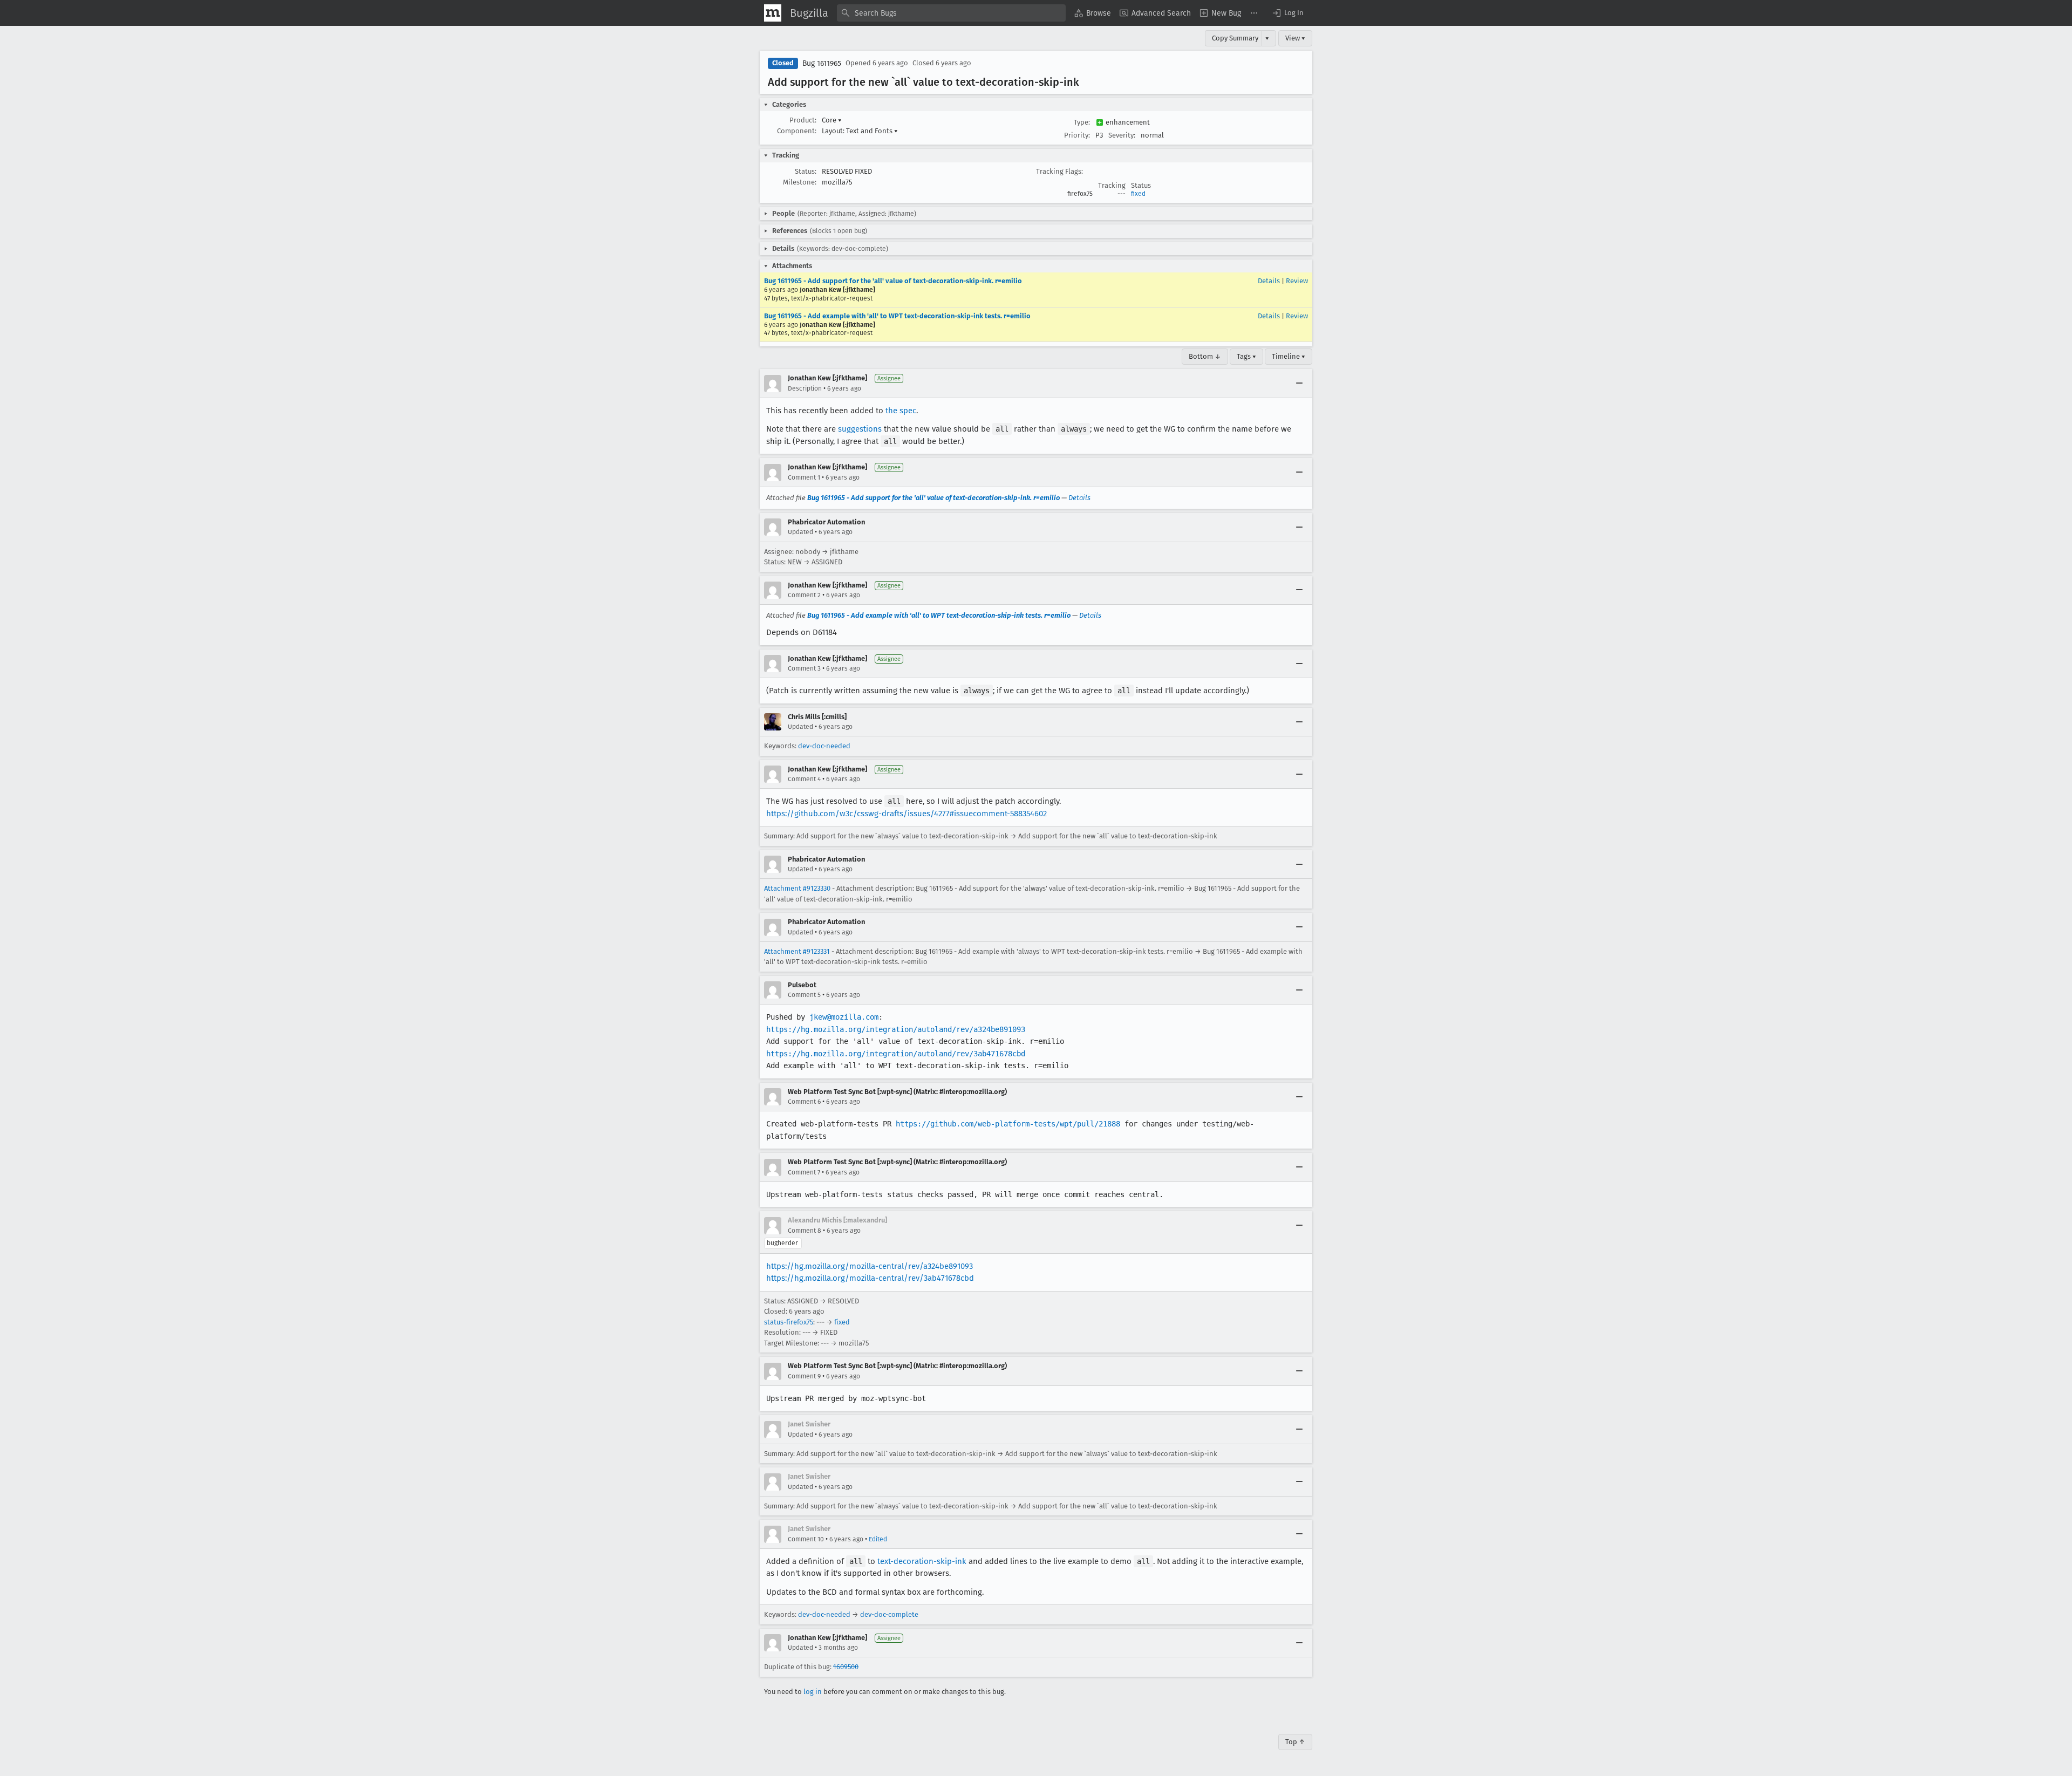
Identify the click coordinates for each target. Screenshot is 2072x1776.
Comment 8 (805, 1231)
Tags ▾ (1246, 356)
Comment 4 (804, 779)
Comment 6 (804, 1102)
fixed (1138, 194)
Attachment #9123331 (797, 951)
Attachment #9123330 (797, 888)
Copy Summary (1235, 38)
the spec (901, 411)
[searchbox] (951, 13)
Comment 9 (804, 1376)
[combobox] (951, 13)
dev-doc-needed (824, 746)
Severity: (1122, 135)
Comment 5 (804, 995)
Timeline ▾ (1289, 356)
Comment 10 (806, 1539)
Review (1297, 281)
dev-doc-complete (889, 1614)
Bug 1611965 (822, 63)
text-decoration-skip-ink (922, 1561)
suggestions (860, 429)
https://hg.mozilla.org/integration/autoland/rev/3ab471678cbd (896, 1054)
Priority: (1077, 135)
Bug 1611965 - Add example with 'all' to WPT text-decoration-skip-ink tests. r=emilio (897, 316)
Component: (797, 131)
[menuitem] (1093, 13)
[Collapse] (1299, 384)
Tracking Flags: (1059, 171)
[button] (1287, 13)
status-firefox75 (789, 1322)
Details (1269, 281)
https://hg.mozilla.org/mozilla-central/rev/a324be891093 (870, 1266)
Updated (800, 532)
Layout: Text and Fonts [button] (860, 131)
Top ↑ (1295, 1742)
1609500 (846, 1667)
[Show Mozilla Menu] (773, 13)
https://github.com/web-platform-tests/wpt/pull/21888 (1008, 1124)
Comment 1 (804, 477)
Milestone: (800, 182)
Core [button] (832, 120)
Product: (803, 120)
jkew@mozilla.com (844, 1017)
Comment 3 (804, 668)
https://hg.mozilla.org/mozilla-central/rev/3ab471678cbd (870, 1278)
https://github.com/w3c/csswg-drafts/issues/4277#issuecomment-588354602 (906, 814)
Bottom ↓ (1205, 356)
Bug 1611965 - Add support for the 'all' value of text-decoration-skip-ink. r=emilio (893, 281)
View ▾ (1295, 38)
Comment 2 (804, 595)
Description (805, 388)
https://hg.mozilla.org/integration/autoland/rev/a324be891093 (896, 1029)
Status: (806, 171)
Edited (878, 1539)
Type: (1082, 122)
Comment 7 (804, 1172)
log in (813, 1692)
